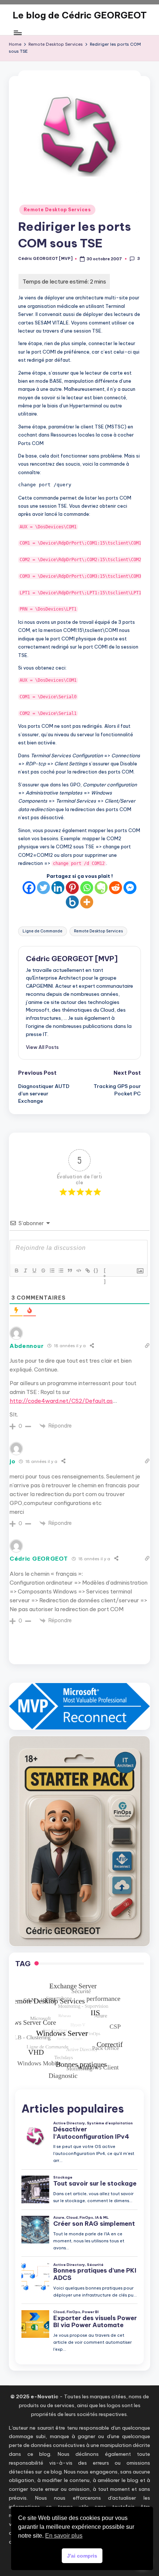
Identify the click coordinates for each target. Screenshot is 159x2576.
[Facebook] (29, 888)
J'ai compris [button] (82, 2556)
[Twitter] (43, 888)
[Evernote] (101, 888)
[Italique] (25, 1270)
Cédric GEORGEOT (39, 1559)
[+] (105, 1271)
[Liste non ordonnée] (61, 1270)
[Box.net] (72, 902)
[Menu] (17, 33)
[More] (87, 902)
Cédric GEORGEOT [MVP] (72, 959)
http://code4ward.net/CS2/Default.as (61, 1401)
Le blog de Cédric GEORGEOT (80, 15)
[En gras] (16, 1270)
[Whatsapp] (87, 888)
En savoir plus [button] (64, 2536)
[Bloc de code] (78, 1270)
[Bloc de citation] (70, 1270)
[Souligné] (34, 1270)
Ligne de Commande (43, 931)
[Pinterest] (72, 888)
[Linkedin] (58, 888)
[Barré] (43, 1270)
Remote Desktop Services (57, 210)
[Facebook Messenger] (130, 888)
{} (96, 1270)
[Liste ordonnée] (52, 1270)
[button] (42, 1047)
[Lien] (87, 1270)
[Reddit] (116, 888)
